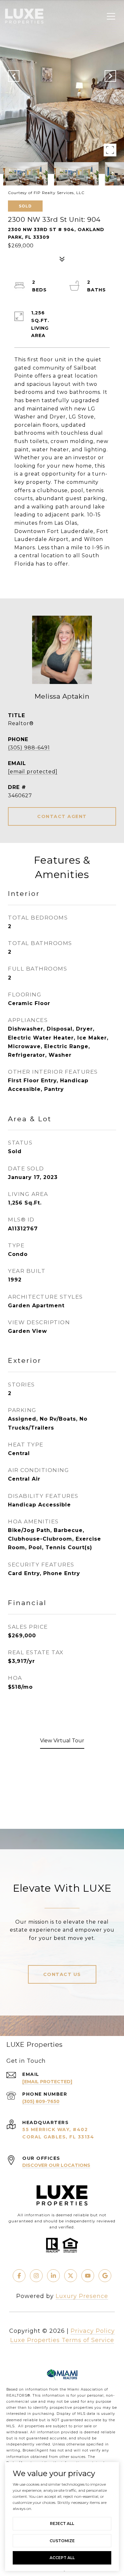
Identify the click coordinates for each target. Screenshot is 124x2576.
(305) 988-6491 (29, 748)
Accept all (62, 2558)
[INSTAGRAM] (36, 2276)
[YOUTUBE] (88, 2276)
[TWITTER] (71, 2276)
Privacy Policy (93, 2331)
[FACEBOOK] (19, 2276)
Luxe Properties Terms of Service (62, 2340)
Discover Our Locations (56, 2165)
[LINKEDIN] (53, 2276)
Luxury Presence (82, 2296)
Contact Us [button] (62, 1974)
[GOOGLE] (105, 2276)
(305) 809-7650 (41, 2101)
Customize (62, 2541)
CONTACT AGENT (62, 816)
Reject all (62, 2523)
